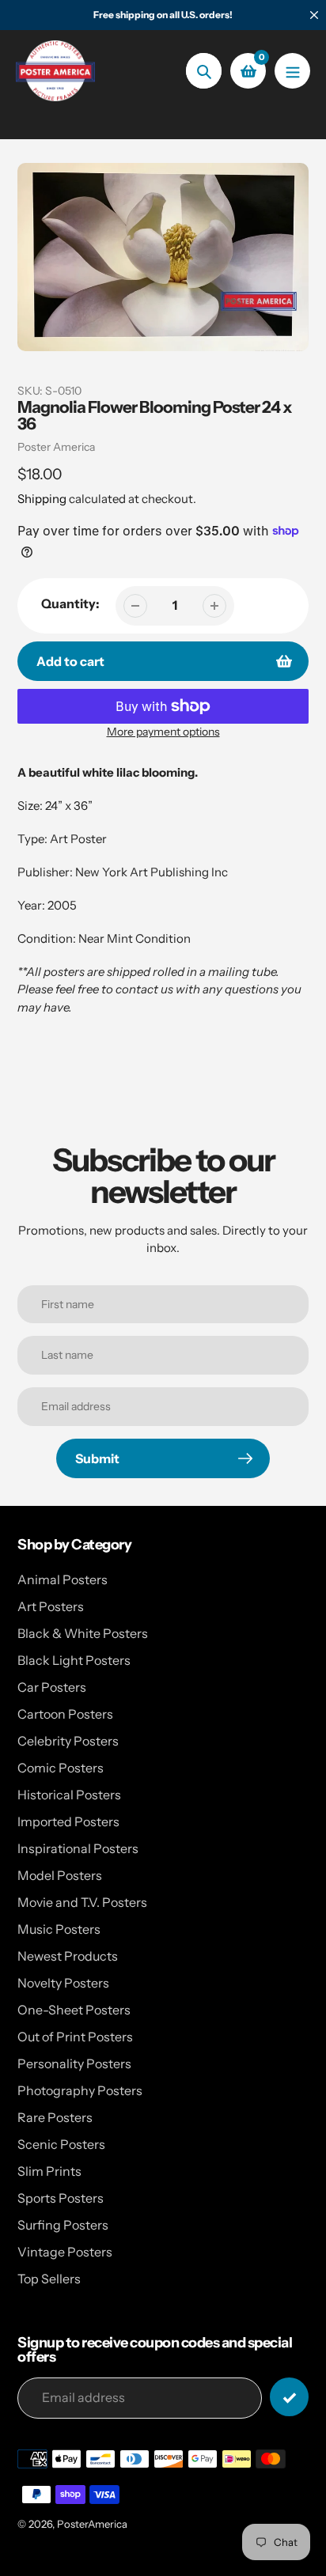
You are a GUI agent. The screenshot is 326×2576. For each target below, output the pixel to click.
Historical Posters (69, 1795)
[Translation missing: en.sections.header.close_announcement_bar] (314, 15)
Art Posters (51, 1606)
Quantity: (70, 603)
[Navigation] (292, 71)
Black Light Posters (74, 1660)
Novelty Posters (63, 1983)
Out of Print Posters (75, 2037)
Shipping (42, 499)
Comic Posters (61, 1768)
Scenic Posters (61, 2144)
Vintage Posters (65, 2252)
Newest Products (68, 1956)
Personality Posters (74, 2063)
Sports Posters (61, 2198)
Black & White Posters (83, 1633)
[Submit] (289, 2397)
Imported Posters (68, 1821)
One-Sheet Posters (74, 2010)
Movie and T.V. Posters (82, 1902)
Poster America (56, 447)
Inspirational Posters (78, 1848)
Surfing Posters (63, 2225)
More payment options (163, 732)
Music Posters (59, 1929)
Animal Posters (63, 1579)
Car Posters (52, 1687)
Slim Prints (49, 2171)
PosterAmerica (92, 2524)
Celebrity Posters (68, 1741)
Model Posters (60, 1875)
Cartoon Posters (65, 1714)
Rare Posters (55, 2117)
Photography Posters (80, 2090)
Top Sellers (49, 2279)
